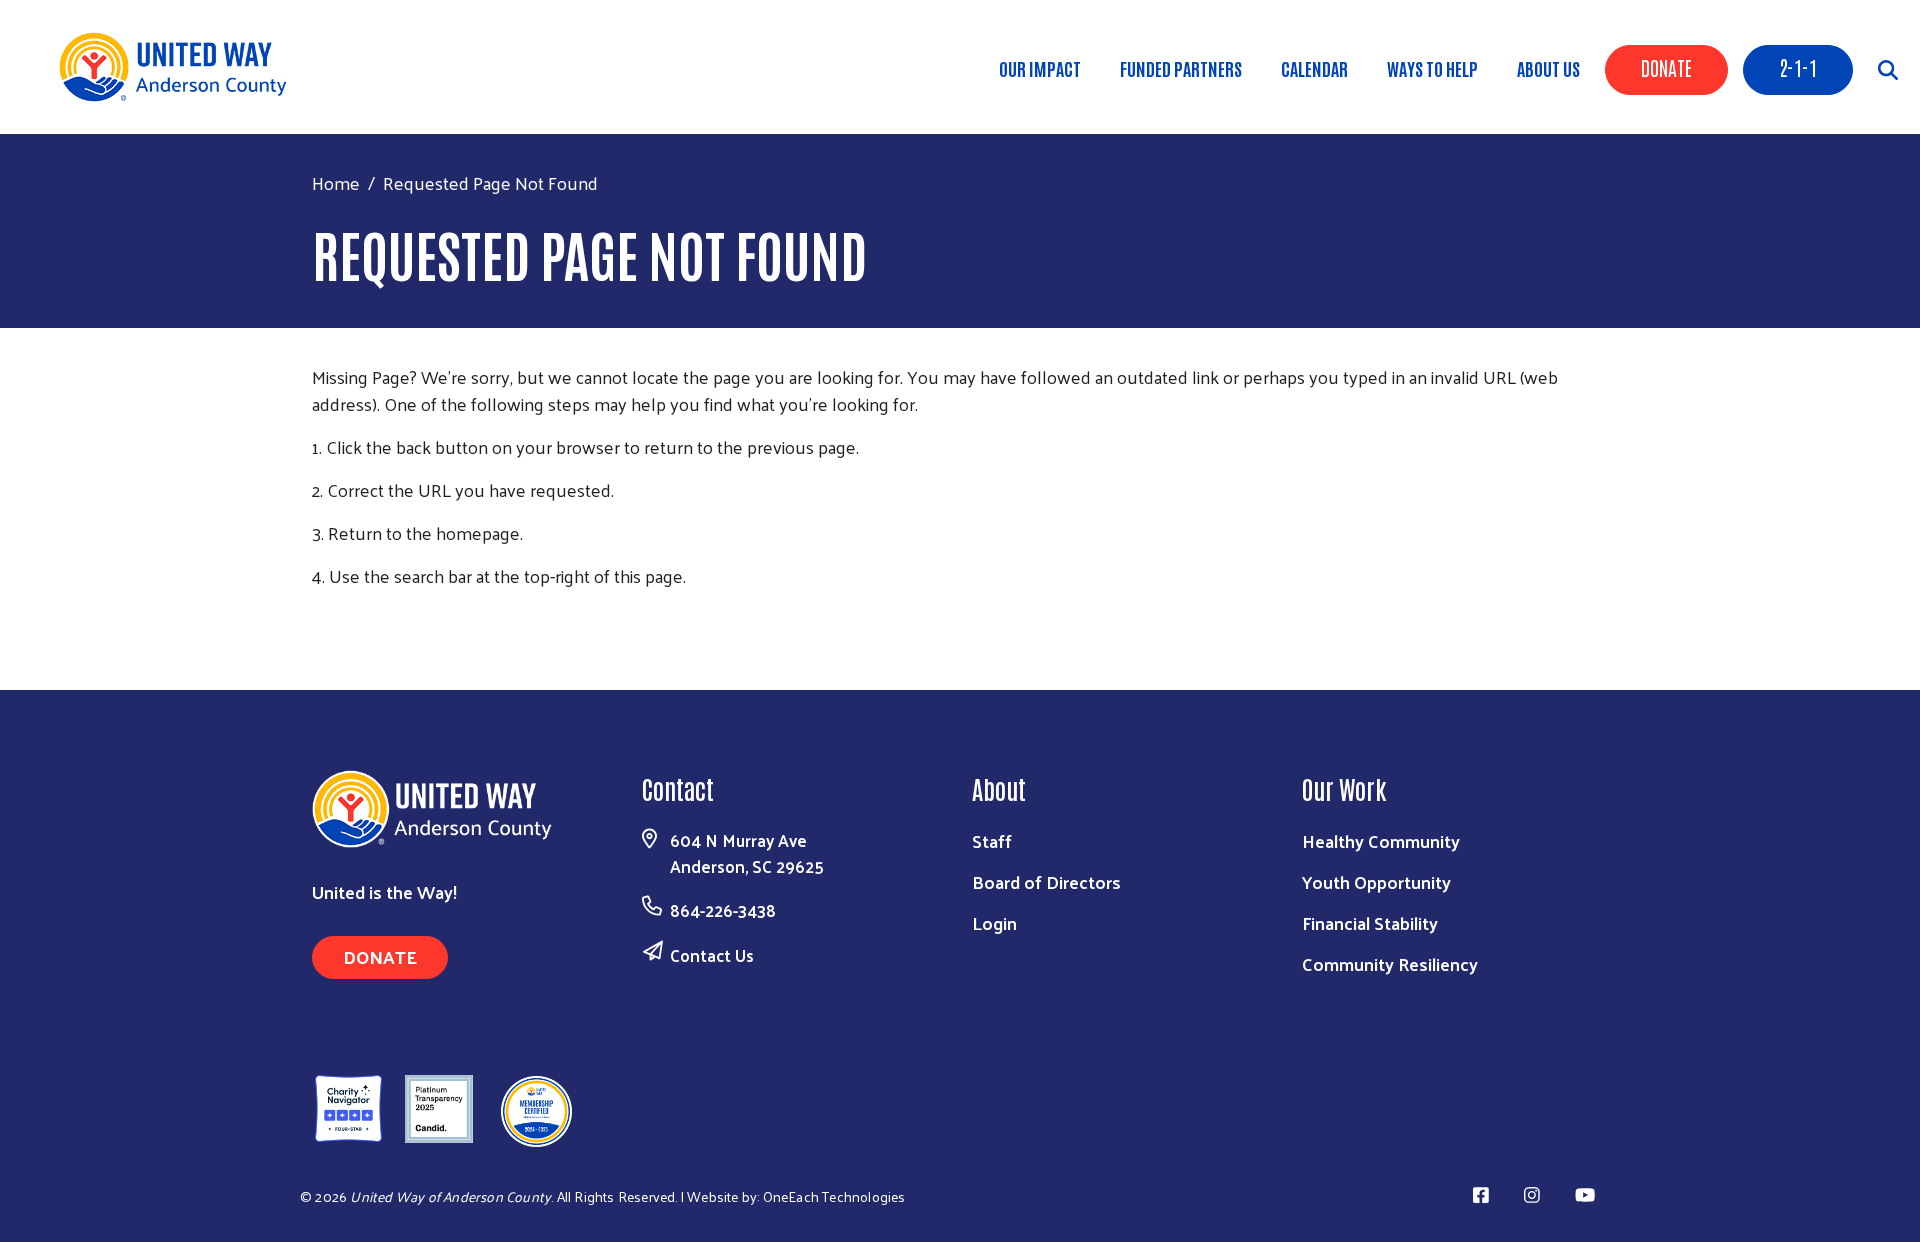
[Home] (180, 67)
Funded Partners (1181, 68)
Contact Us (712, 955)
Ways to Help (1432, 68)
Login (994, 922)
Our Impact (1040, 68)
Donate (1666, 67)
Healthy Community (1381, 840)
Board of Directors (1046, 881)
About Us (1548, 68)
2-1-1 (1798, 67)
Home (336, 182)
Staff (992, 840)
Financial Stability (1370, 922)
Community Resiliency (1390, 963)
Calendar (1314, 68)
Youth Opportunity (1376, 881)
